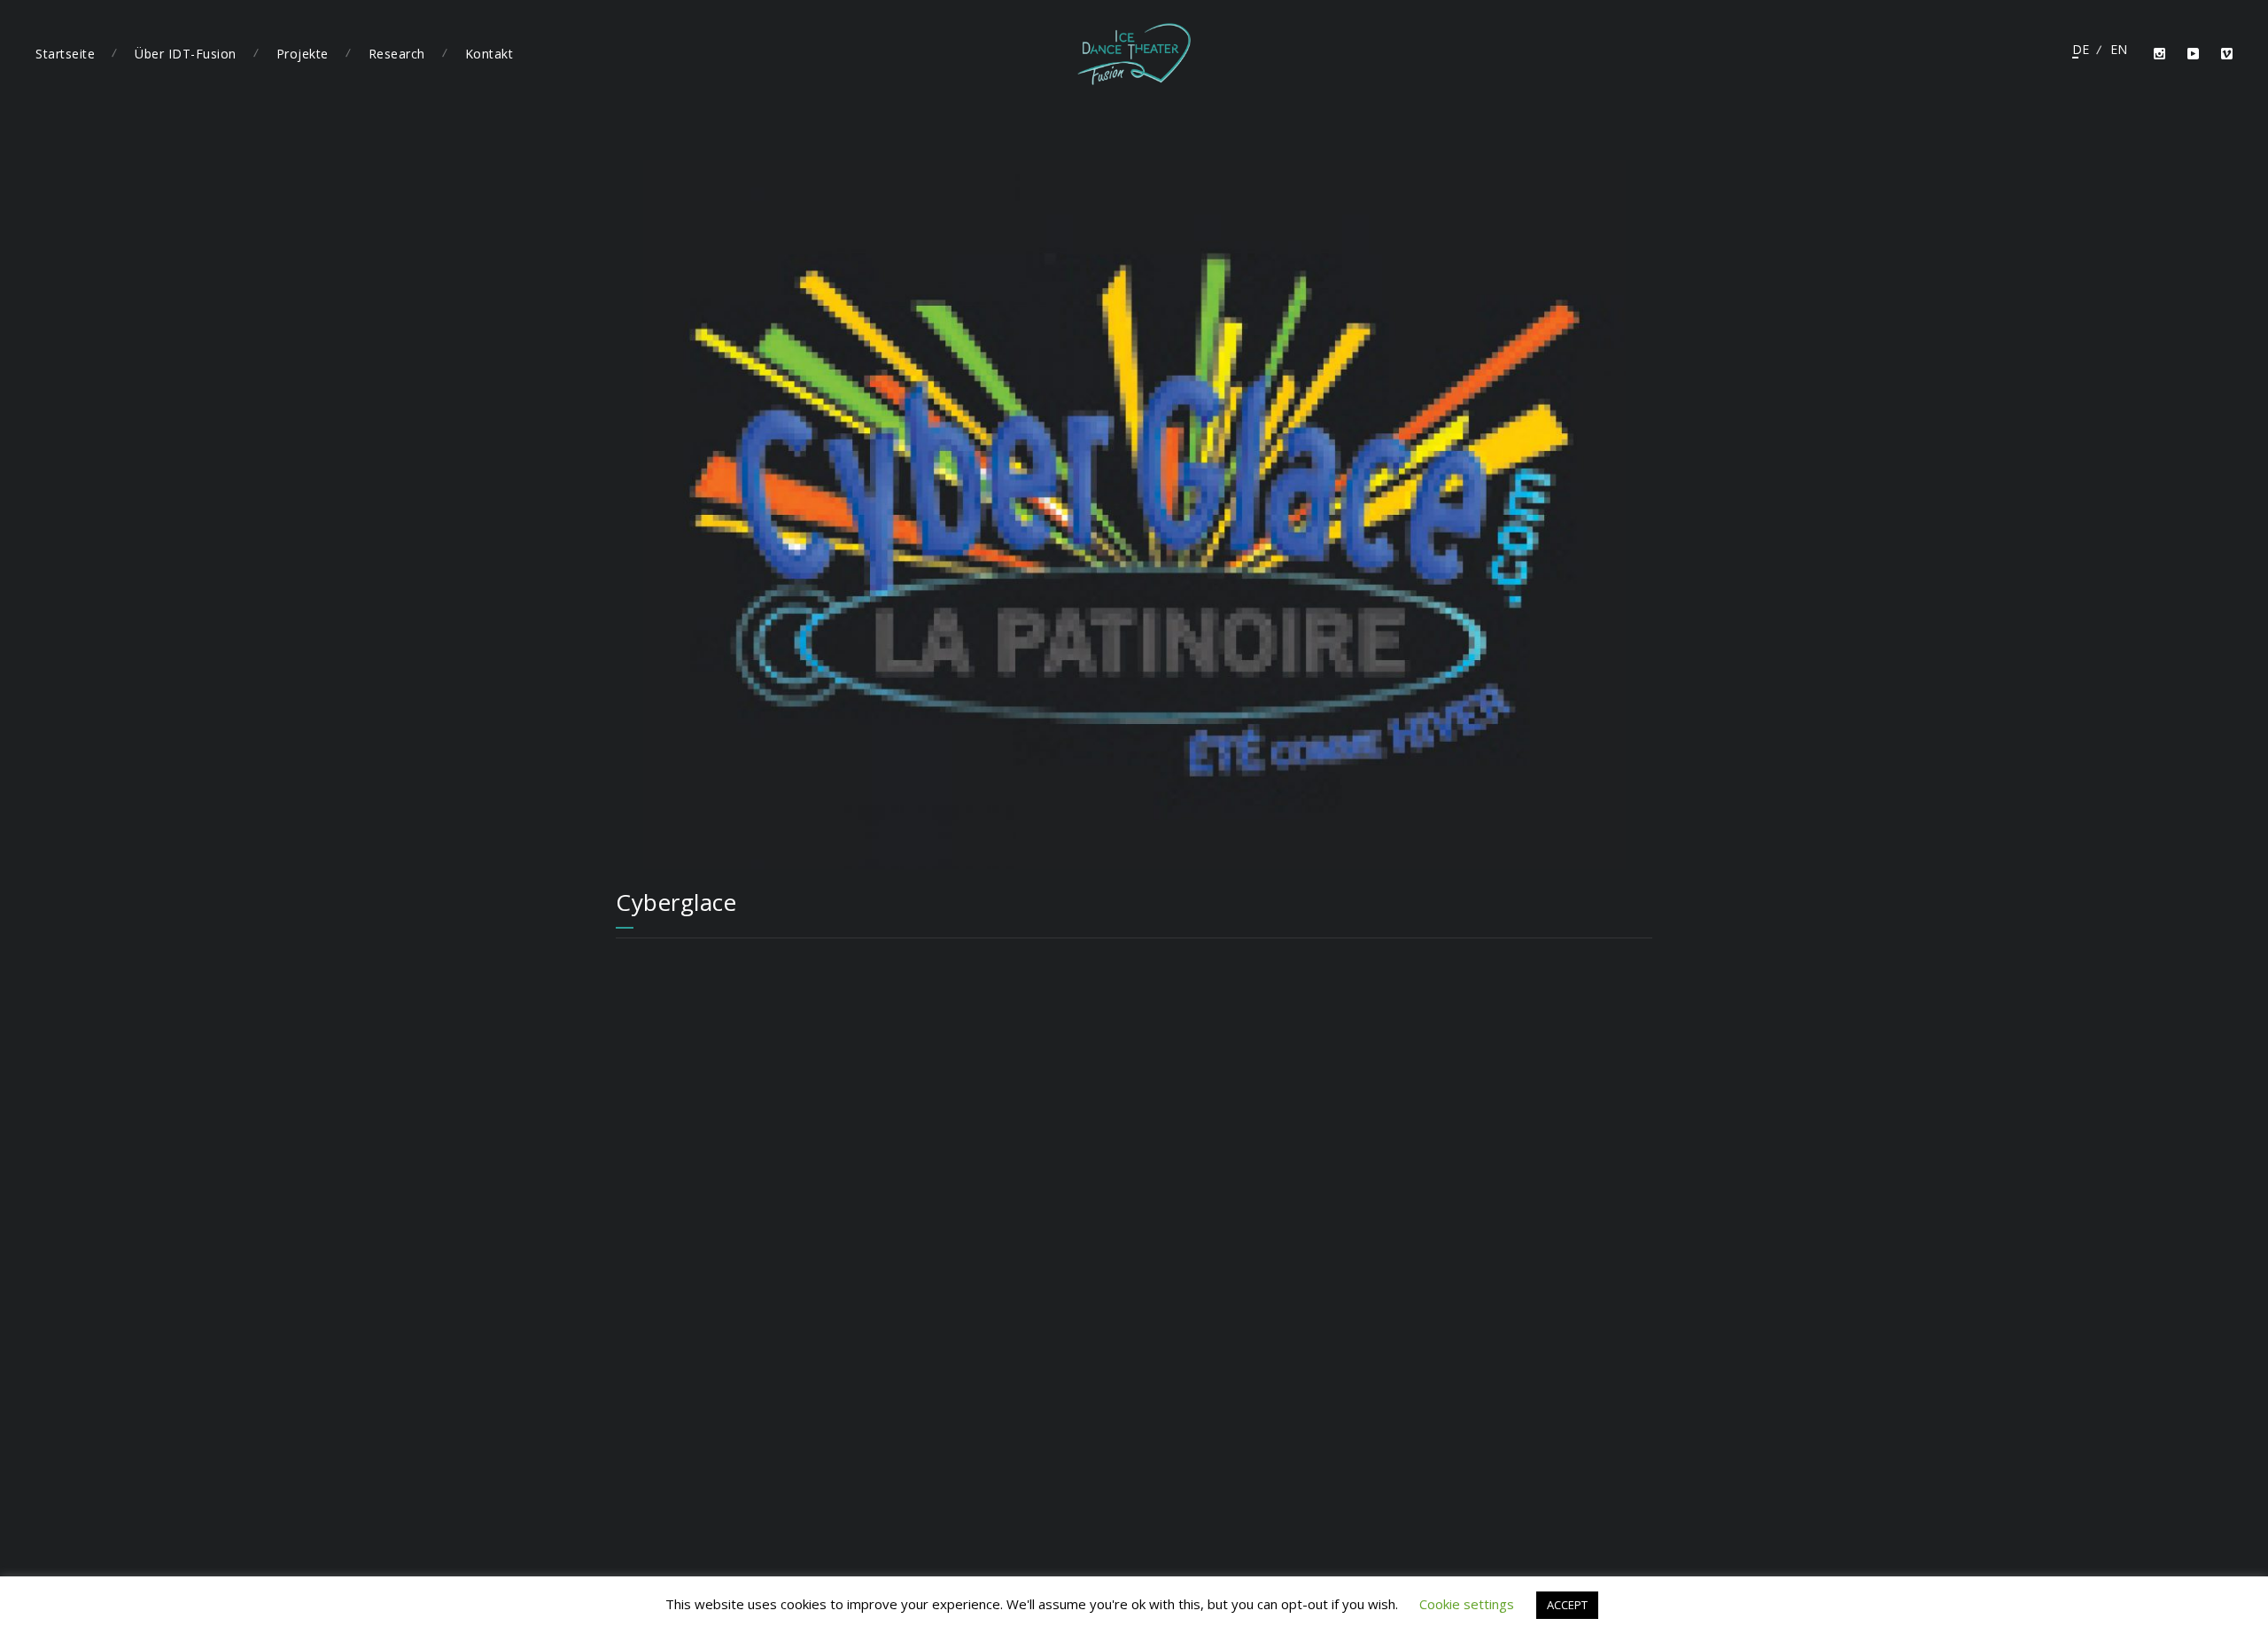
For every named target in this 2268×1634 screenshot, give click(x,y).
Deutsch (2080, 49)
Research (397, 54)
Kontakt (489, 54)
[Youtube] (2194, 54)
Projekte (303, 54)
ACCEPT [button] (1567, 1605)
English (2118, 49)
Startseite (65, 54)
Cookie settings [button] (1467, 1604)
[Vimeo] (2227, 54)
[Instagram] (2160, 54)
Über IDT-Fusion (186, 54)
